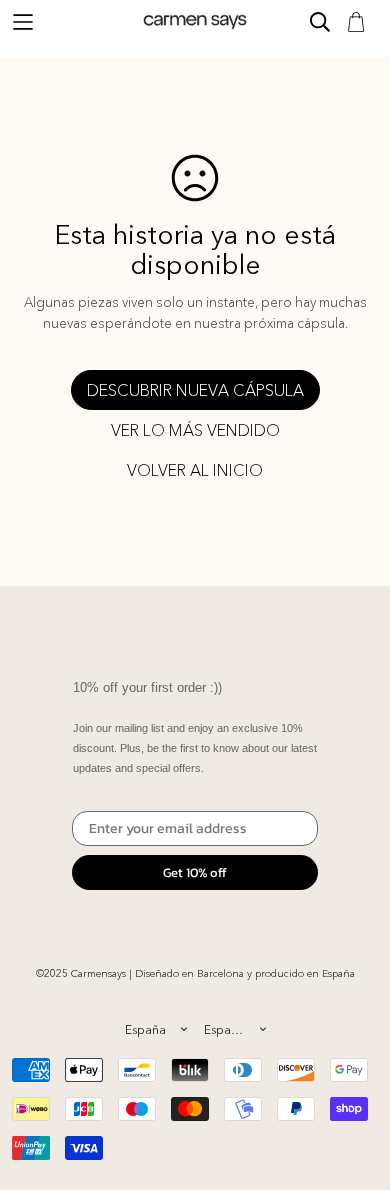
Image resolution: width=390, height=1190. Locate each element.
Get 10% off (195, 872)
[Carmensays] (195, 21)
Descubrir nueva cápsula (195, 390)
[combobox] (155, 1029)
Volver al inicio (195, 470)
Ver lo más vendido (195, 430)
